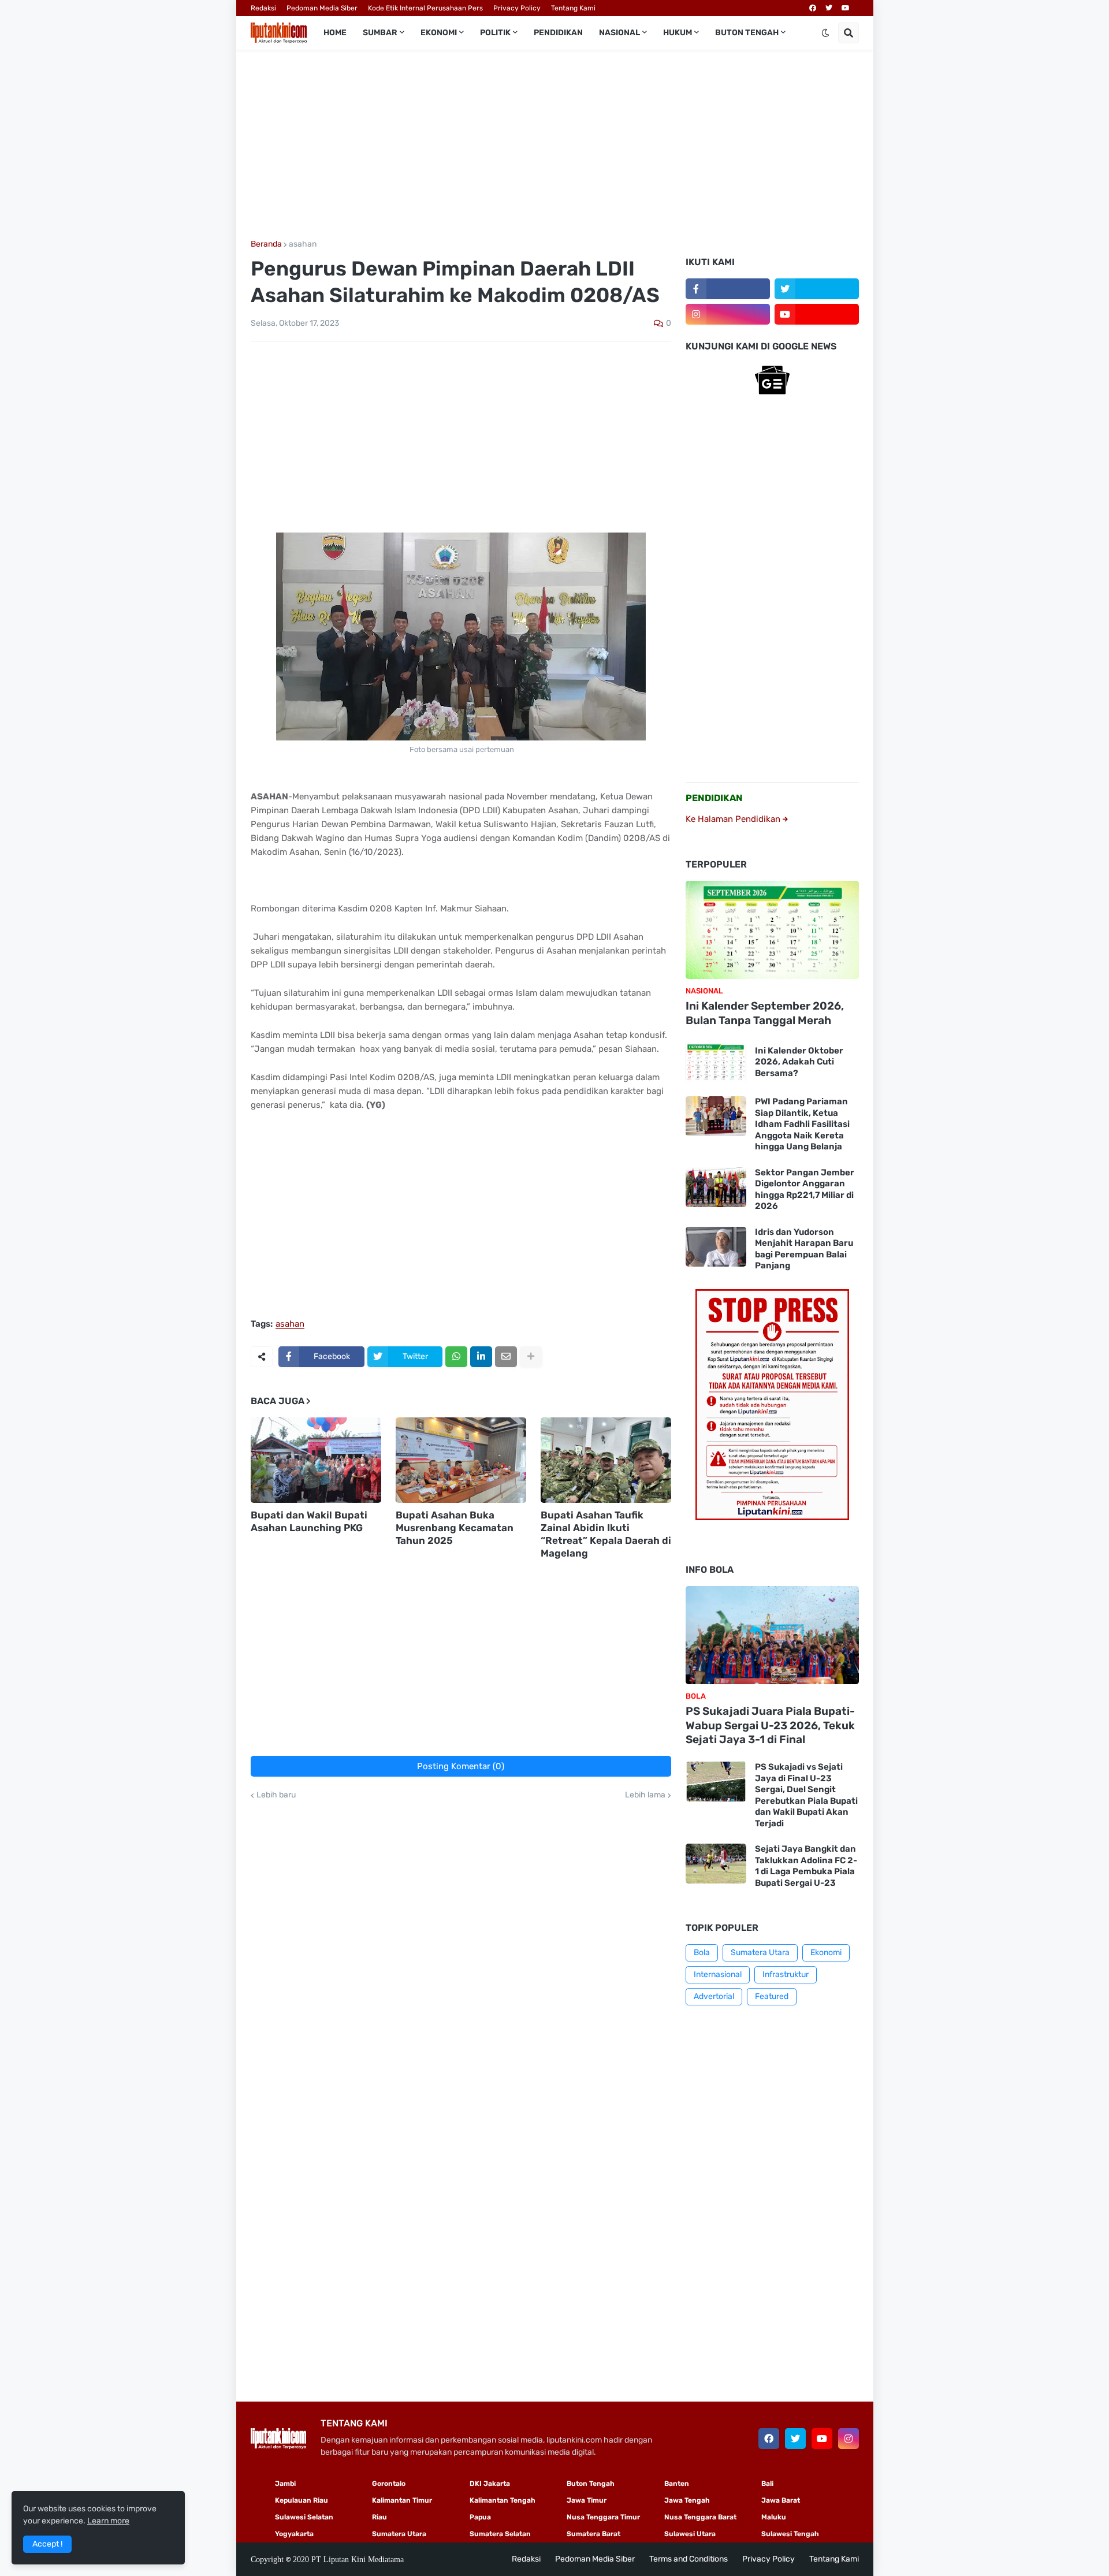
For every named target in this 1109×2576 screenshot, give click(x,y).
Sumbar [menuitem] (380, 33)
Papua (480, 2517)
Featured (772, 1996)
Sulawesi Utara (690, 2534)
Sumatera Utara (760, 1953)
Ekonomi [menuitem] (439, 33)
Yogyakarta (294, 2534)
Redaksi (263, 8)
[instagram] (728, 314)
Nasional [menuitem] (619, 33)
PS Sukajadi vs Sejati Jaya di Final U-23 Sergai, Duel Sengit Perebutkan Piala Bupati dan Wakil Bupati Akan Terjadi (806, 1795)
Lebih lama (645, 1795)
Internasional (718, 1974)
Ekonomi (826, 1953)
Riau (379, 2517)
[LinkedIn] (481, 1357)
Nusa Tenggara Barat (700, 2517)
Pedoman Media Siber (322, 8)
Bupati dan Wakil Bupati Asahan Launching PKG (309, 1521)
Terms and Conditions (689, 2559)
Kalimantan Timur (402, 2500)
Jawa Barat (781, 2500)
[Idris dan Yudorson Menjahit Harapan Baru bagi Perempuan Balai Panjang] (716, 1247)
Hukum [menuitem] (678, 33)
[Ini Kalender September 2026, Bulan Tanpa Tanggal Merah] (772, 930)
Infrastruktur (786, 1974)
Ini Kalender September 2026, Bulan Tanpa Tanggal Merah (765, 1013)
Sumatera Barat (593, 2534)
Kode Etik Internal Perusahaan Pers (425, 8)
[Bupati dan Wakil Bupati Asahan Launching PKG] (316, 1460)
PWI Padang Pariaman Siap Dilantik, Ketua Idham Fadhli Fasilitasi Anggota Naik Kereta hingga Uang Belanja (802, 1124)
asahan (303, 244)
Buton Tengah (591, 2484)
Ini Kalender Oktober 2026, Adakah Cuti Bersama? (799, 1062)
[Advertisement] (555, 145)
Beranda (266, 244)
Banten (677, 2484)
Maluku (774, 2517)
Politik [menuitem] (495, 33)
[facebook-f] (728, 289)
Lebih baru (276, 1795)
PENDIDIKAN (714, 798)
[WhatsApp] (456, 1357)
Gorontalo (389, 2484)
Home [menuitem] (335, 33)
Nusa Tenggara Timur (603, 2517)
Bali (767, 2484)
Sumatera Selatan (500, 2534)
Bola (702, 1953)
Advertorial (714, 1996)
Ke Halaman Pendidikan (734, 819)
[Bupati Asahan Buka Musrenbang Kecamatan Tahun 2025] (461, 1460)
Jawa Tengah (687, 2500)
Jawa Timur (587, 2500)
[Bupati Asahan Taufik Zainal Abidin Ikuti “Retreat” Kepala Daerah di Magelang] (606, 1460)
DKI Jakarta (490, 2484)
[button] (825, 33)
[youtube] (846, 8)
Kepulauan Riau (302, 2500)
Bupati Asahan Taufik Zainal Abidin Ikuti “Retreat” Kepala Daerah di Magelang (606, 1534)
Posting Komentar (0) (461, 1766)
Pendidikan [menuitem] (558, 33)
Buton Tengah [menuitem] (747, 33)
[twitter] (829, 8)
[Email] (506, 1357)
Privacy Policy (517, 8)
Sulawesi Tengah (790, 2534)
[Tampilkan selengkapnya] (531, 1357)
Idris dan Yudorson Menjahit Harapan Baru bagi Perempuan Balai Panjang (804, 1249)
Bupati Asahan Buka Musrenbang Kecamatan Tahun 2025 (455, 1528)
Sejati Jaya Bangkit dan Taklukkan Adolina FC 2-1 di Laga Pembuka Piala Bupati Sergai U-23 (806, 1866)
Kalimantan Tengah (503, 2500)
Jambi (285, 2484)
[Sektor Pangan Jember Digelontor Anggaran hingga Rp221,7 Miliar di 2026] (716, 1187)
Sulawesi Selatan (304, 2517)
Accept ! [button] (47, 2544)
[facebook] (813, 8)
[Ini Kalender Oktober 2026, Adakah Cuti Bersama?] (716, 1062)
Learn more (108, 2521)
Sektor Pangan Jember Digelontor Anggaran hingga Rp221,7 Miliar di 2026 (805, 1190)
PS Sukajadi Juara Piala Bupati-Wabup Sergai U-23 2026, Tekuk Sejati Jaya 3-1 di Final (770, 1725)
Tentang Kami (573, 8)
